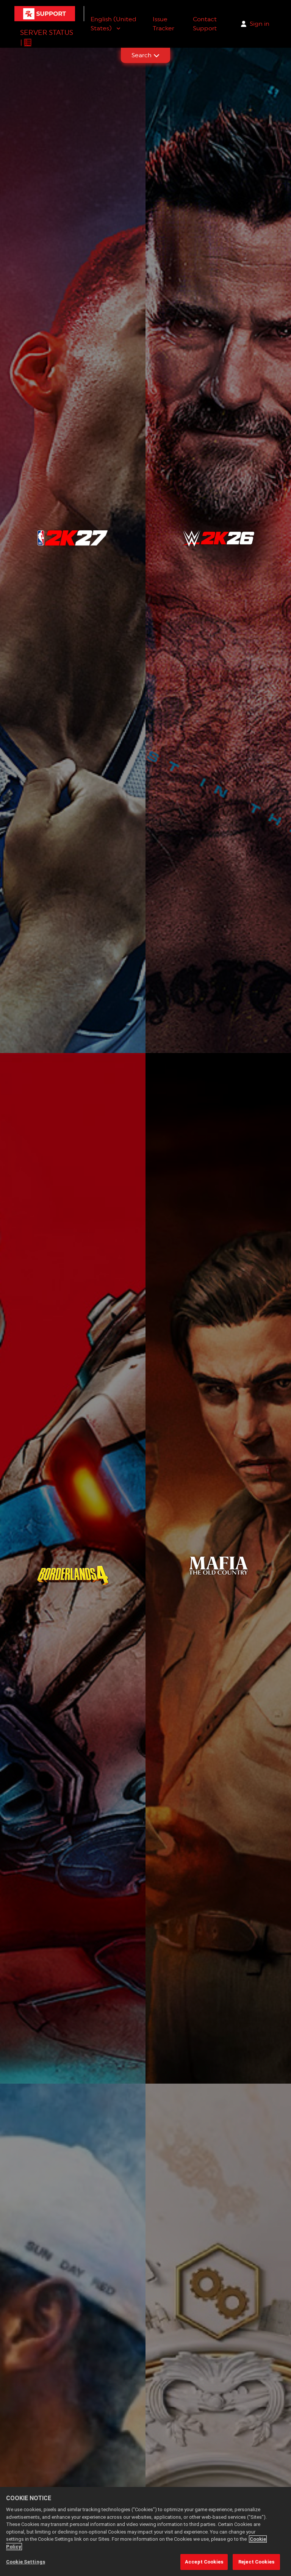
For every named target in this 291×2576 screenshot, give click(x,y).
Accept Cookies (204, 2562)
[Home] (45, 14)
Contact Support (205, 24)
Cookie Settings (26, 2562)
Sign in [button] (260, 24)
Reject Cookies (256, 2562)
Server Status (47, 32)
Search (142, 55)
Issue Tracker (163, 24)
